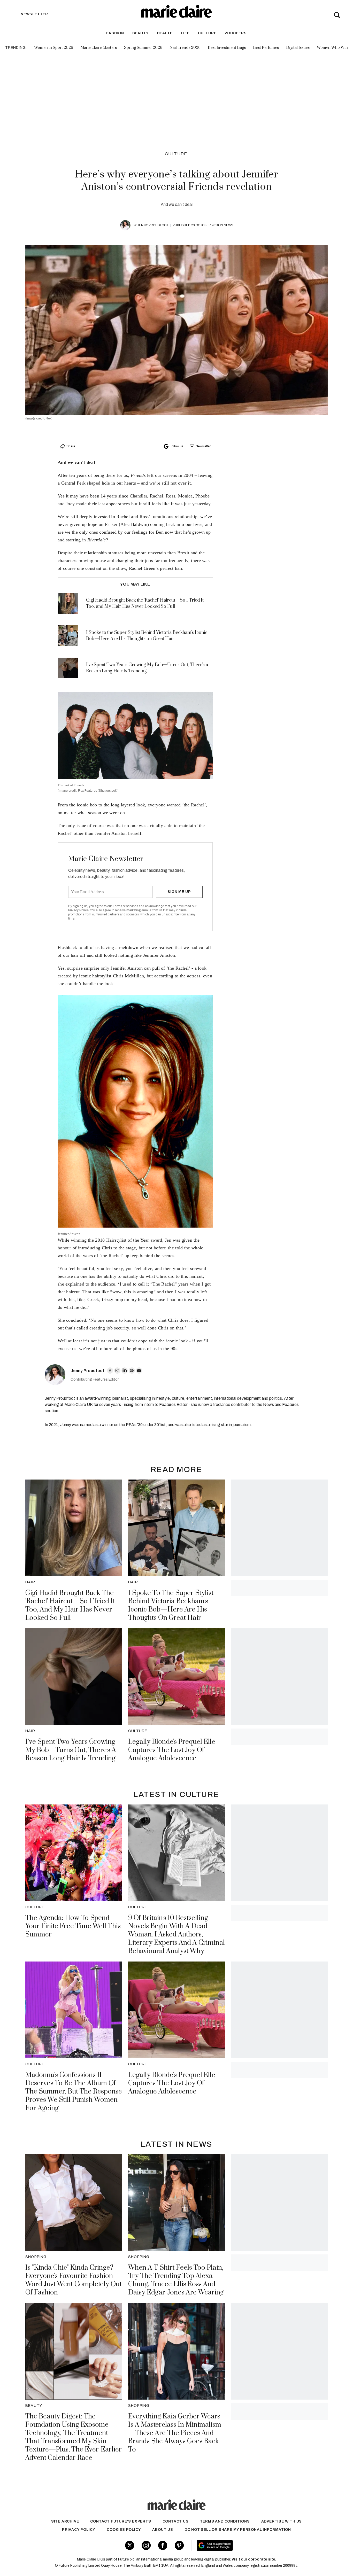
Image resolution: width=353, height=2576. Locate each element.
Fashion (115, 33)
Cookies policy (124, 2530)
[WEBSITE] (132, 1371)
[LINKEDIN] (125, 1371)
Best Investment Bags (227, 48)
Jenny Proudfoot (153, 225)
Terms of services (126, 906)
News (228, 225)
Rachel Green (142, 568)
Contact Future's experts (121, 2521)
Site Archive (65, 2521)
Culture (207, 33)
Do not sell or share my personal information (238, 2530)
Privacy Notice (78, 910)
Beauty (141, 33)
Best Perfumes (266, 48)
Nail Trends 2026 (185, 48)
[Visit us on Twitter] (130, 2545)
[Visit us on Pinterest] (179, 2545)
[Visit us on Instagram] (146, 2545)
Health (165, 33)
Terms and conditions (225, 2521)
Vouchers (236, 33)
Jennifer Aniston (159, 955)
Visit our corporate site (253, 2559)
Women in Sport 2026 (54, 48)
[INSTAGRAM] (117, 1371)
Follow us (177, 446)
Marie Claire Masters (99, 48)
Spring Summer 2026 (143, 48)
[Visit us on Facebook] (163, 2545)
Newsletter (203, 446)
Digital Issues (298, 48)
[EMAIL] (139, 1371)
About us (163, 2530)
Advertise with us (282, 2521)
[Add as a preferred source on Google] (247, 2546)
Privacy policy (79, 2530)
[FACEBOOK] (110, 1371)
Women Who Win (332, 48)
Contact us (176, 2521)
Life (185, 33)
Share (71, 446)
